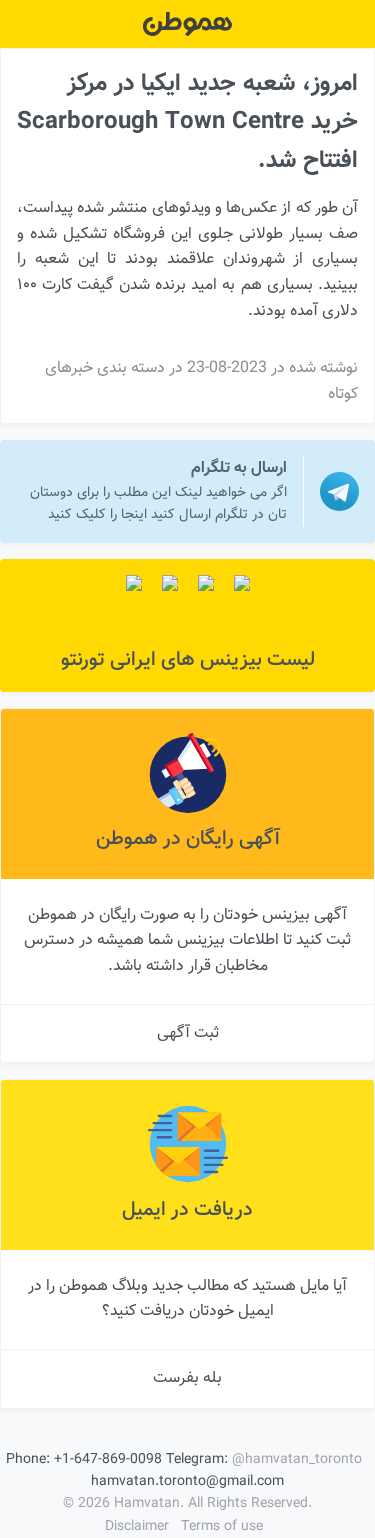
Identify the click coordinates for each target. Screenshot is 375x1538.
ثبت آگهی (188, 1033)
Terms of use (222, 1527)
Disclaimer (137, 1527)
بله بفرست (187, 1378)
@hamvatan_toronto (297, 1460)
